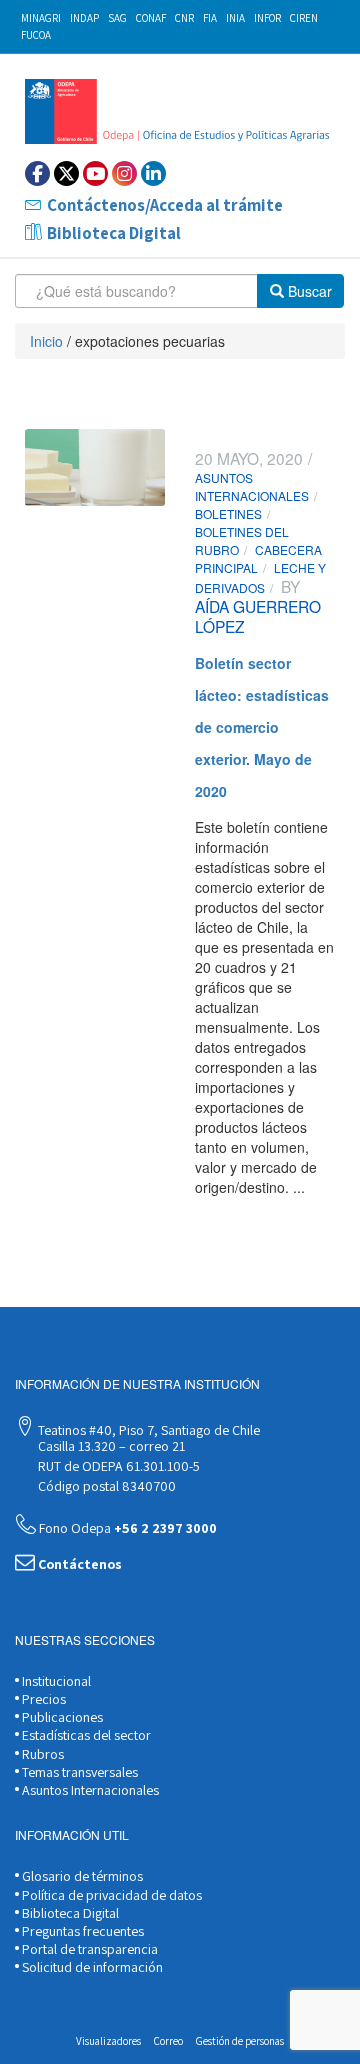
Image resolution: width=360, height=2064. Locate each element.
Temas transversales (78, 1772)
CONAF (151, 18)
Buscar (308, 291)
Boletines (228, 513)
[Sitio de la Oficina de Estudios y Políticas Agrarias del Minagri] (180, 111)
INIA (235, 18)
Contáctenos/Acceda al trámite (165, 205)
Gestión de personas (240, 2041)
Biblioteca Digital (114, 233)
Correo (168, 2041)
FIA (210, 18)
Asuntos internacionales (252, 486)
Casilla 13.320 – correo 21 (110, 1446)
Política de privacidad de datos (110, 1895)
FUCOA (36, 35)
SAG (117, 18)
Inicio (46, 341)
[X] (66, 173)
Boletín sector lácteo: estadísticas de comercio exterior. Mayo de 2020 (262, 727)
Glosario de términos (81, 1876)
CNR (184, 18)
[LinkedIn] (153, 173)
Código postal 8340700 (105, 1486)
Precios (42, 1699)
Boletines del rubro (242, 540)
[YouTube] (95, 173)
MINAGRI (41, 18)
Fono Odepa (126, 1528)
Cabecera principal (258, 558)
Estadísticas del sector (85, 1735)
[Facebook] (37, 173)
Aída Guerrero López (258, 616)
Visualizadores (108, 2041)
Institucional (55, 1681)
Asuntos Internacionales (89, 1790)
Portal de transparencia (88, 1949)
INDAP (84, 18)
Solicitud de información (91, 1967)
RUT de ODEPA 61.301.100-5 (117, 1466)
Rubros (41, 1754)
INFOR (267, 18)
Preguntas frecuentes (81, 1931)
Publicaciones (61, 1717)
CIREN (304, 18)
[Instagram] (124, 173)
